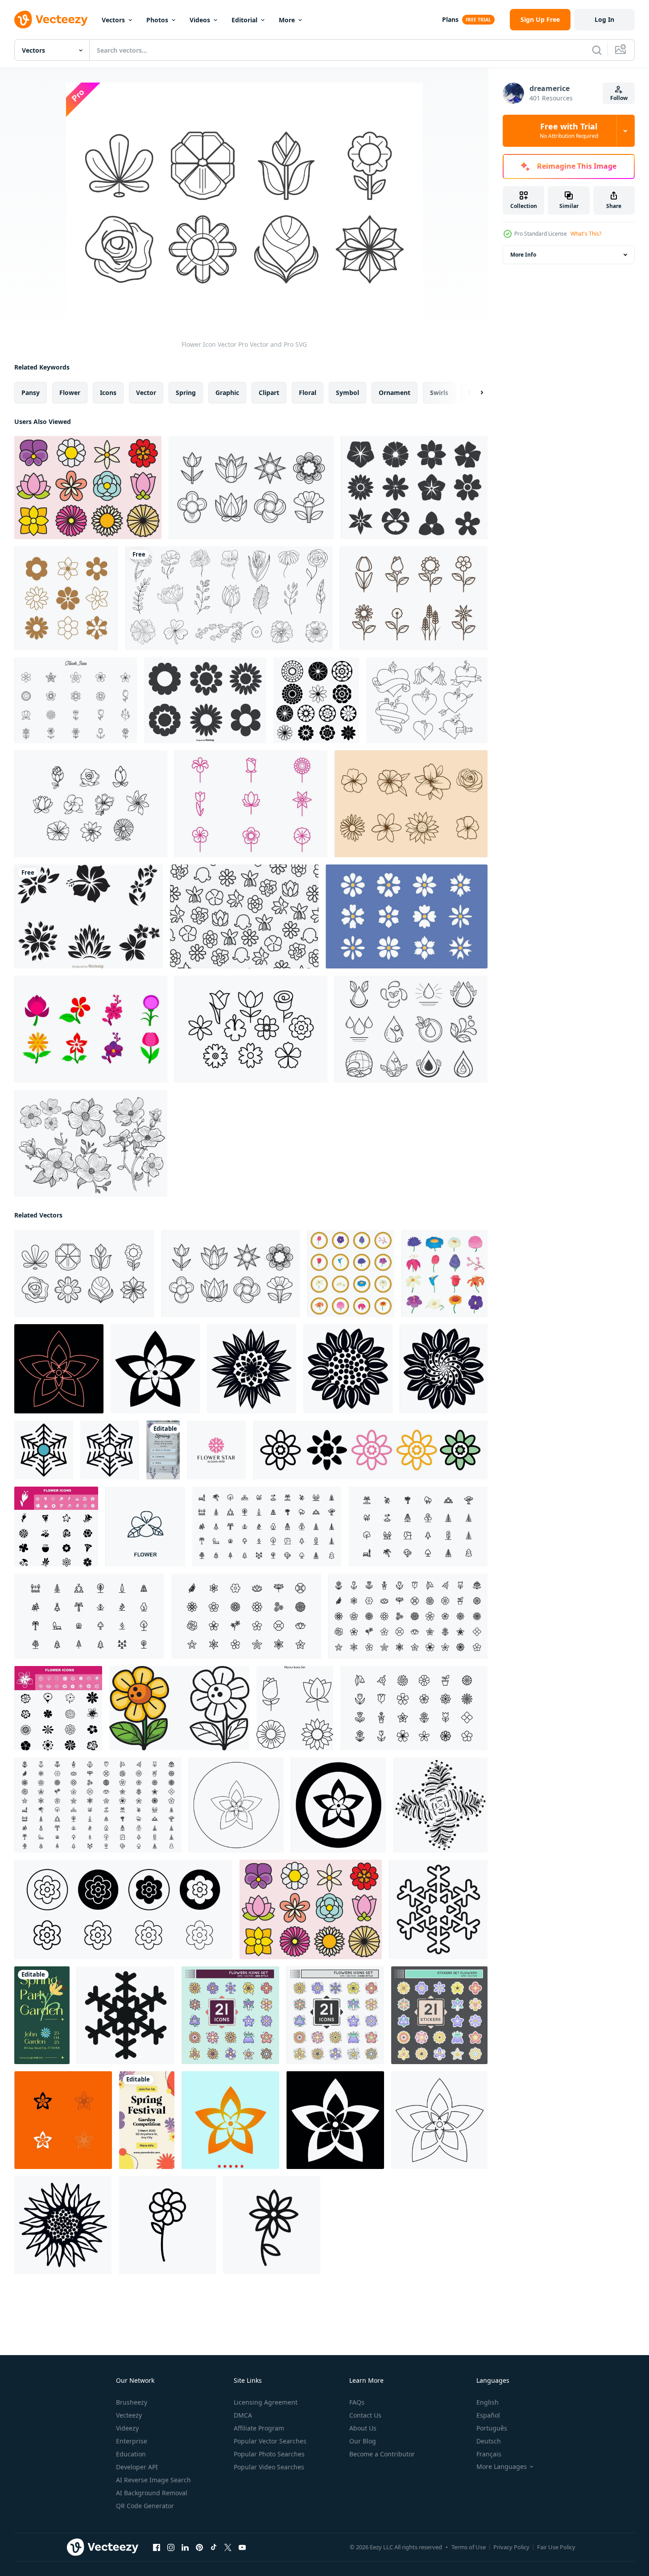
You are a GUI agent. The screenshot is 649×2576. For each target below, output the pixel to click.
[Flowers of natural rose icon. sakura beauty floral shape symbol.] (123, 1909)
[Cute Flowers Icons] (88, 488)
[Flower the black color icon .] (439, 2120)
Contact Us (365, 2415)
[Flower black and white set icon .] (63, 2120)
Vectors (113, 20)
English (488, 2402)
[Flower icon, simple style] (348, 1369)
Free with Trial (569, 131)
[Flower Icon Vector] (251, 488)
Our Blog (363, 2441)
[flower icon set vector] (56, 1527)
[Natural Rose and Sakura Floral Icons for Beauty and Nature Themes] (370, 1450)
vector (146, 393)
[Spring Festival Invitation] (147, 2120)
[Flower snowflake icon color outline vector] (44, 1450)
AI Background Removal (152, 2493)
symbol (347, 393)
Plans (450, 19)
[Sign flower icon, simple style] (63, 2225)
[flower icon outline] (272, 2225)
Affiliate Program (259, 2428)
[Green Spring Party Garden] (42, 2015)
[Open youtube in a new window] (242, 2547)
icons (108, 393)
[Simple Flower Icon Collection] (407, 916)
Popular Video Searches (269, 2467)
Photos (157, 20)
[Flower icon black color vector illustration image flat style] (155, 1369)
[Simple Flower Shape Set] (205, 700)
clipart (269, 393)
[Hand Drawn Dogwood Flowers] (91, 1143)
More (287, 20)
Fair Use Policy (556, 2547)
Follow (619, 98)
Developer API (137, 2467)
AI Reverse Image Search (153, 2480)
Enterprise (132, 2441)
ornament (395, 393)
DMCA (243, 2415)
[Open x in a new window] (228, 2547)
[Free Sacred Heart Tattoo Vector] (427, 700)
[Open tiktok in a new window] (214, 2547)
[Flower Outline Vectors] (414, 598)
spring (186, 393)
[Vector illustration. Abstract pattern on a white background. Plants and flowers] (440, 1805)
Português (492, 2428)
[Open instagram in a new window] (171, 2547)
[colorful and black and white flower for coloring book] (179, 1708)
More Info (523, 255)
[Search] (597, 50)
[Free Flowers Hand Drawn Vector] (91, 804)
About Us (363, 2428)
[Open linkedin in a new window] (185, 2547)
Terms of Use (469, 2547)
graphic (227, 393)
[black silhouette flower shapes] (316, 700)
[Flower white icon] (335, 2120)
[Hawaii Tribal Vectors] (89, 916)
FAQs (357, 2402)
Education (131, 2454)
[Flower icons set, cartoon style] (444, 1273)
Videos (200, 20)
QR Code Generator (145, 2506)
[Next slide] (474, 393)
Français (489, 2454)
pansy (31, 393)
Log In (604, 19)
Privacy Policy (511, 2547)
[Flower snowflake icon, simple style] (126, 2015)
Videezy (127, 2428)
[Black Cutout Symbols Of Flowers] (414, 488)
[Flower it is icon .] (230, 2120)
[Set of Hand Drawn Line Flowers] (229, 598)
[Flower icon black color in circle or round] (236, 1805)
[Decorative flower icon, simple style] (252, 1369)
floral (308, 393)
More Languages (502, 2467)
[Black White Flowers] (244, 916)
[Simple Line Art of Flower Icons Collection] (66, 598)
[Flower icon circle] (351, 1273)
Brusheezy (132, 2402)
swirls (439, 393)
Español (488, 2415)
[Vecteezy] (51, 20)
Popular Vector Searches (270, 2441)
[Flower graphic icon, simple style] (444, 1369)
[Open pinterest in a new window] (199, 2547)
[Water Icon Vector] (411, 1029)
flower (70, 393)
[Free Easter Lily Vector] (411, 804)
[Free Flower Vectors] (76, 700)
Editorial (244, 20)
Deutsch (489, 2441)
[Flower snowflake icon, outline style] (110, 1450)
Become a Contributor (382, 2454)
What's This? (586, 234)
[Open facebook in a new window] (157, 2547)
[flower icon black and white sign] (167, 2225)
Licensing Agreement (266, 2402)
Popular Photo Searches (269, 2454)
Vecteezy (129, 2415)
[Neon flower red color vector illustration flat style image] (59, 1369)
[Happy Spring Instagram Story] (163, 1450)
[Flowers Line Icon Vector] (251, 1029)
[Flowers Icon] (251, 804)
